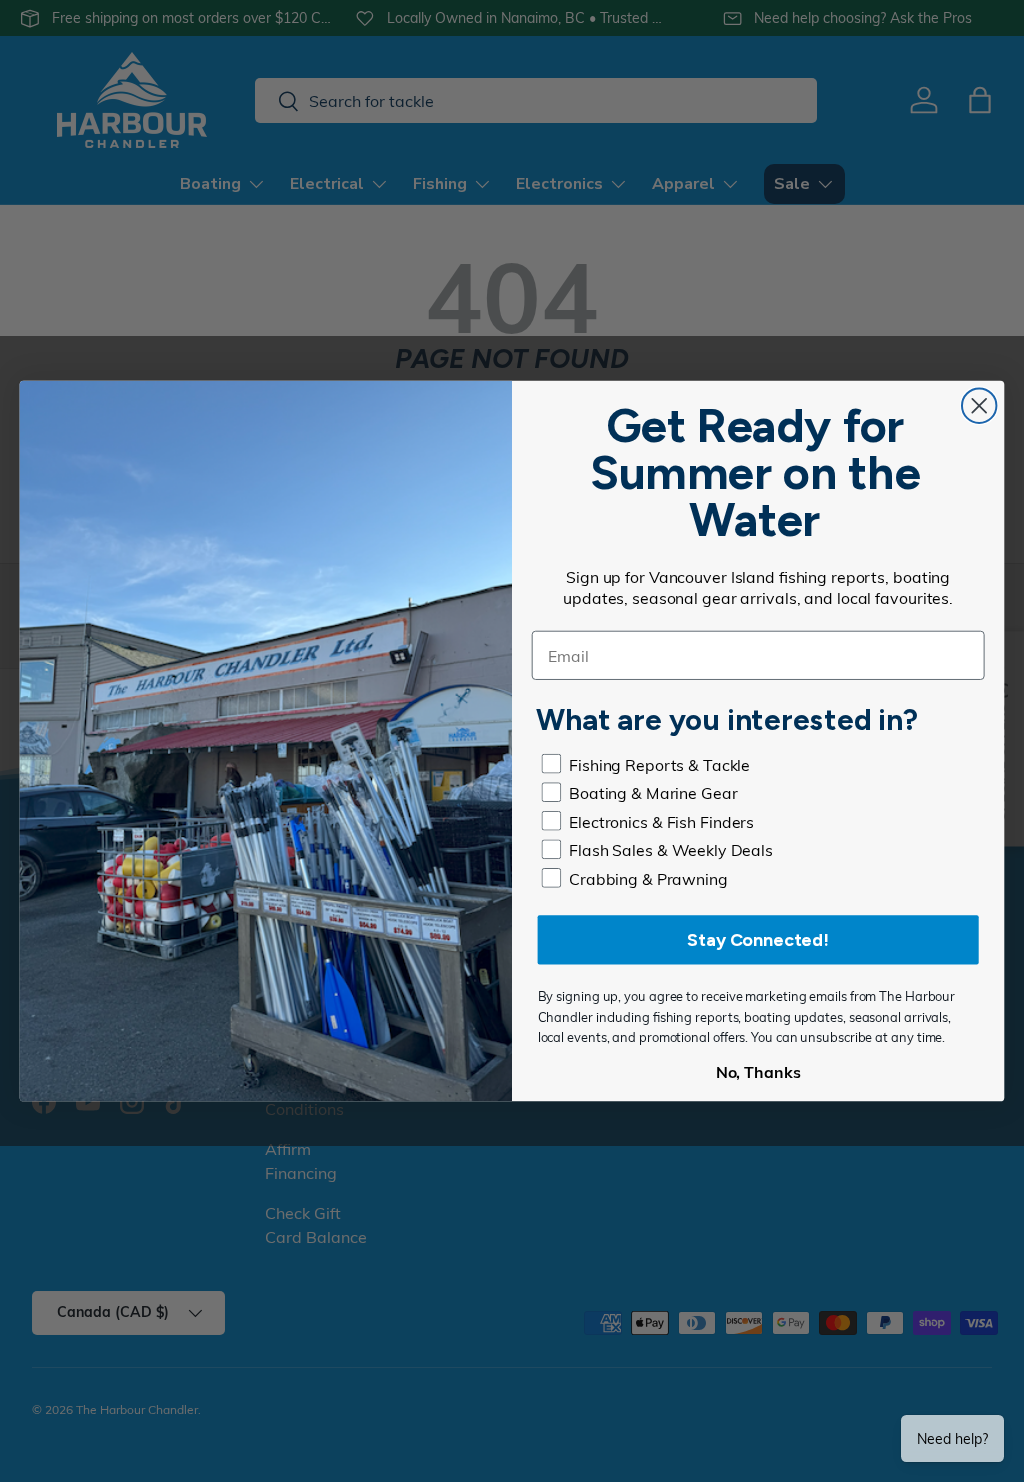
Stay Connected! (758, 940)
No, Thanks (758, 1072)
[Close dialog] (979, 406)
